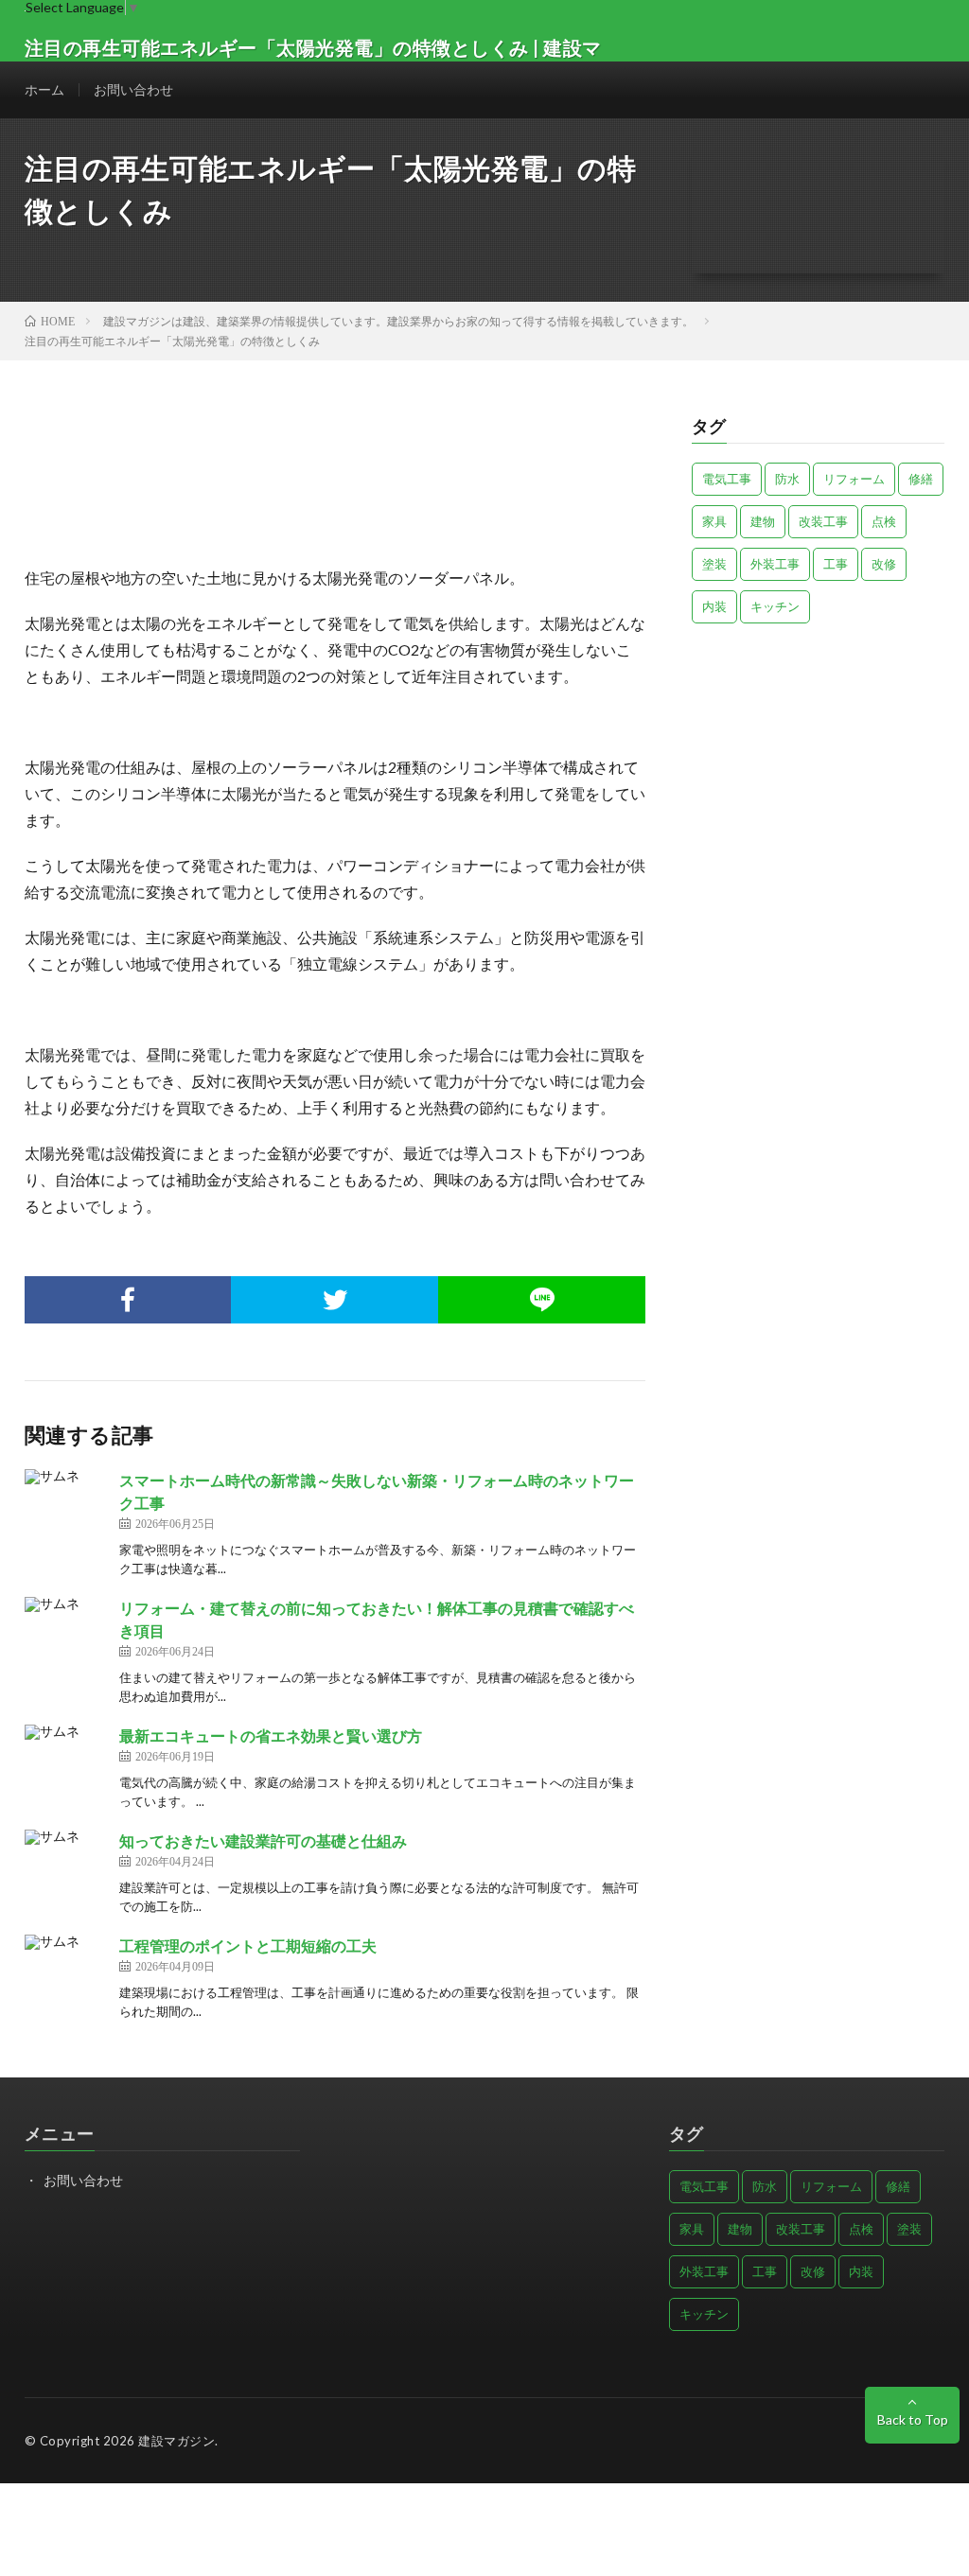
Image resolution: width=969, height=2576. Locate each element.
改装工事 (823, 521)
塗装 (714, 564)
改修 (884, 564)
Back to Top (913, 2419)
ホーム (44, 89)
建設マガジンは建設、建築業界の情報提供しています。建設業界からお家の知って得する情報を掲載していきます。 (398, 321)
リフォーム (854, 479)
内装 (714, 606)
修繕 (921, 479)
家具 (714, 521)
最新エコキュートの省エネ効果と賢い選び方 (271, 1735)
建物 (763, 521)
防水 (787, 479)
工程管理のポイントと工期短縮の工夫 (248, 1945)
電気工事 (727, 479)
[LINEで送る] (542, 1300)
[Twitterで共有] (335, 1300)
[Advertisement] (819, 770)
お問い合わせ (133, 89)
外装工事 (775, 564)
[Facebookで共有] (128, 1300)
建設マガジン (176, 2441)
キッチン (775, 606)
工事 (836, 564)
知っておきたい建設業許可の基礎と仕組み (263, 1840)
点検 (884, 521)
